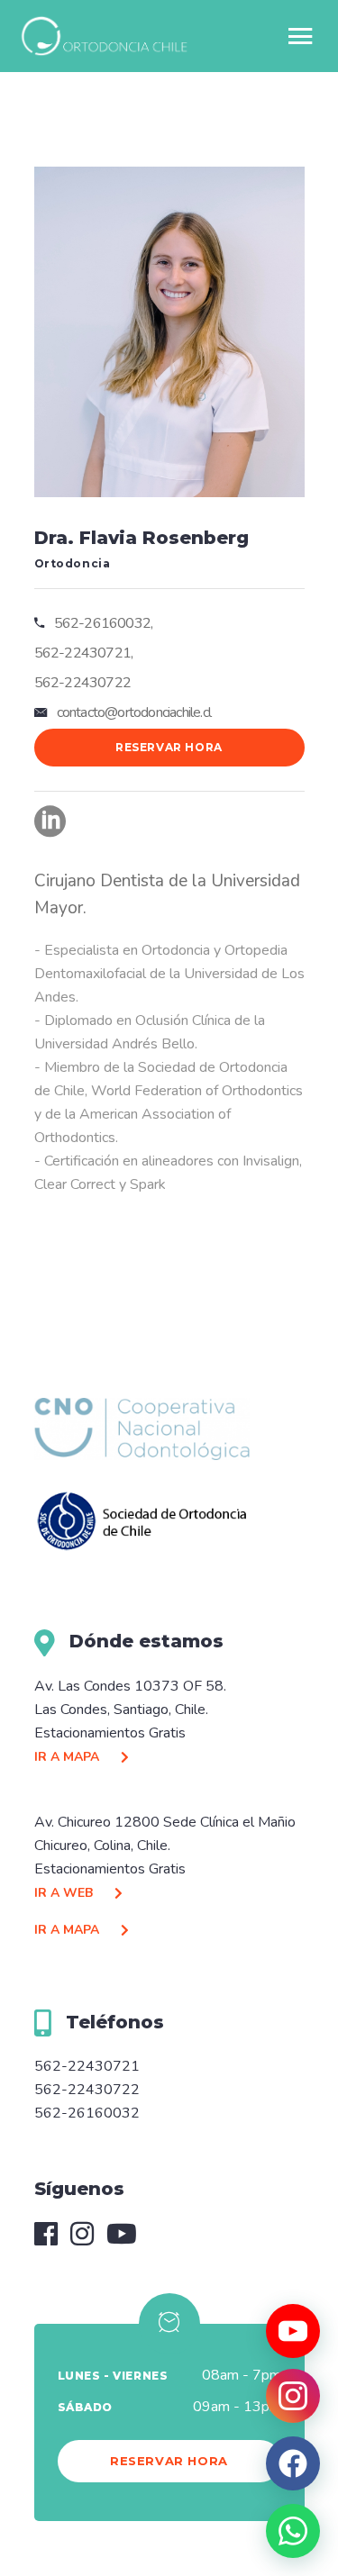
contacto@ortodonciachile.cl (134, 712)
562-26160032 (87, 2113)
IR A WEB (65, 1893)
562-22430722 (87, 2090)
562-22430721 (87, 2066)
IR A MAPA (69, 1757)
